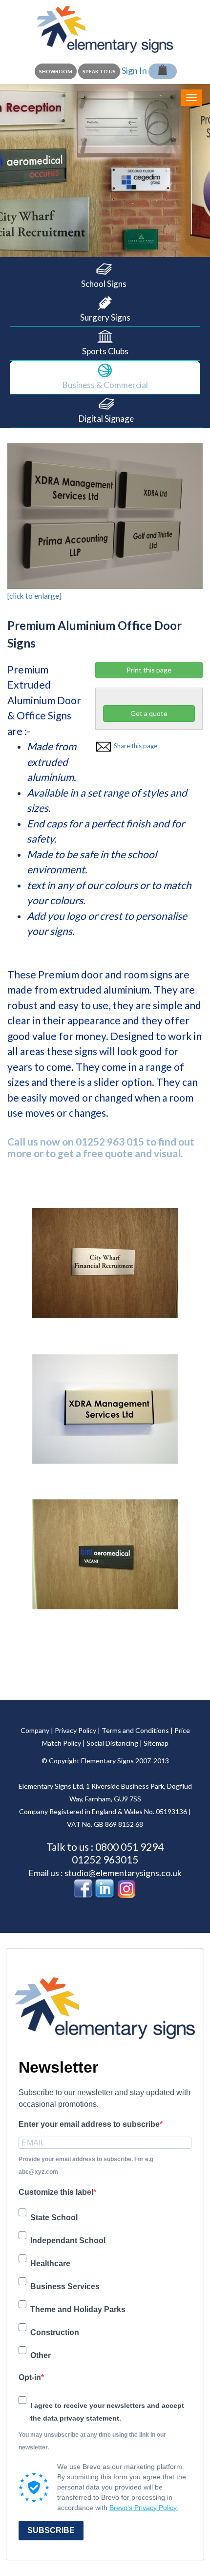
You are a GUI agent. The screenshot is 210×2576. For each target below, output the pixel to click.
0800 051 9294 (129, 1847)
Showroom (56, 71)
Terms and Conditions (135, 1730)
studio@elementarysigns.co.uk (123, 1873)
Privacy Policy (75, 1730)
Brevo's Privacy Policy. (144, 2508)
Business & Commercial (105, 385)
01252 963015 (105, 1859)
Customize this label (56, 2192)
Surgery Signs (105, 317)
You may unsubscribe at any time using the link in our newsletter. (92, 2441)
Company (35, 1730)
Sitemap (156, 1743)
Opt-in (30, 2377)
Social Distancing (112, 1743)
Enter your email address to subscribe (89, 2124)
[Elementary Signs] (105, 28)
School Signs (104, 284)
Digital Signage (106, 419)
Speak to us (99, 71)
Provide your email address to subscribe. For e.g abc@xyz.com (86, 2165)
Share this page (134, 746)
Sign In (134, 70)
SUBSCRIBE (51, 2530)
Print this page (149, 670)
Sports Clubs (105, 351)
